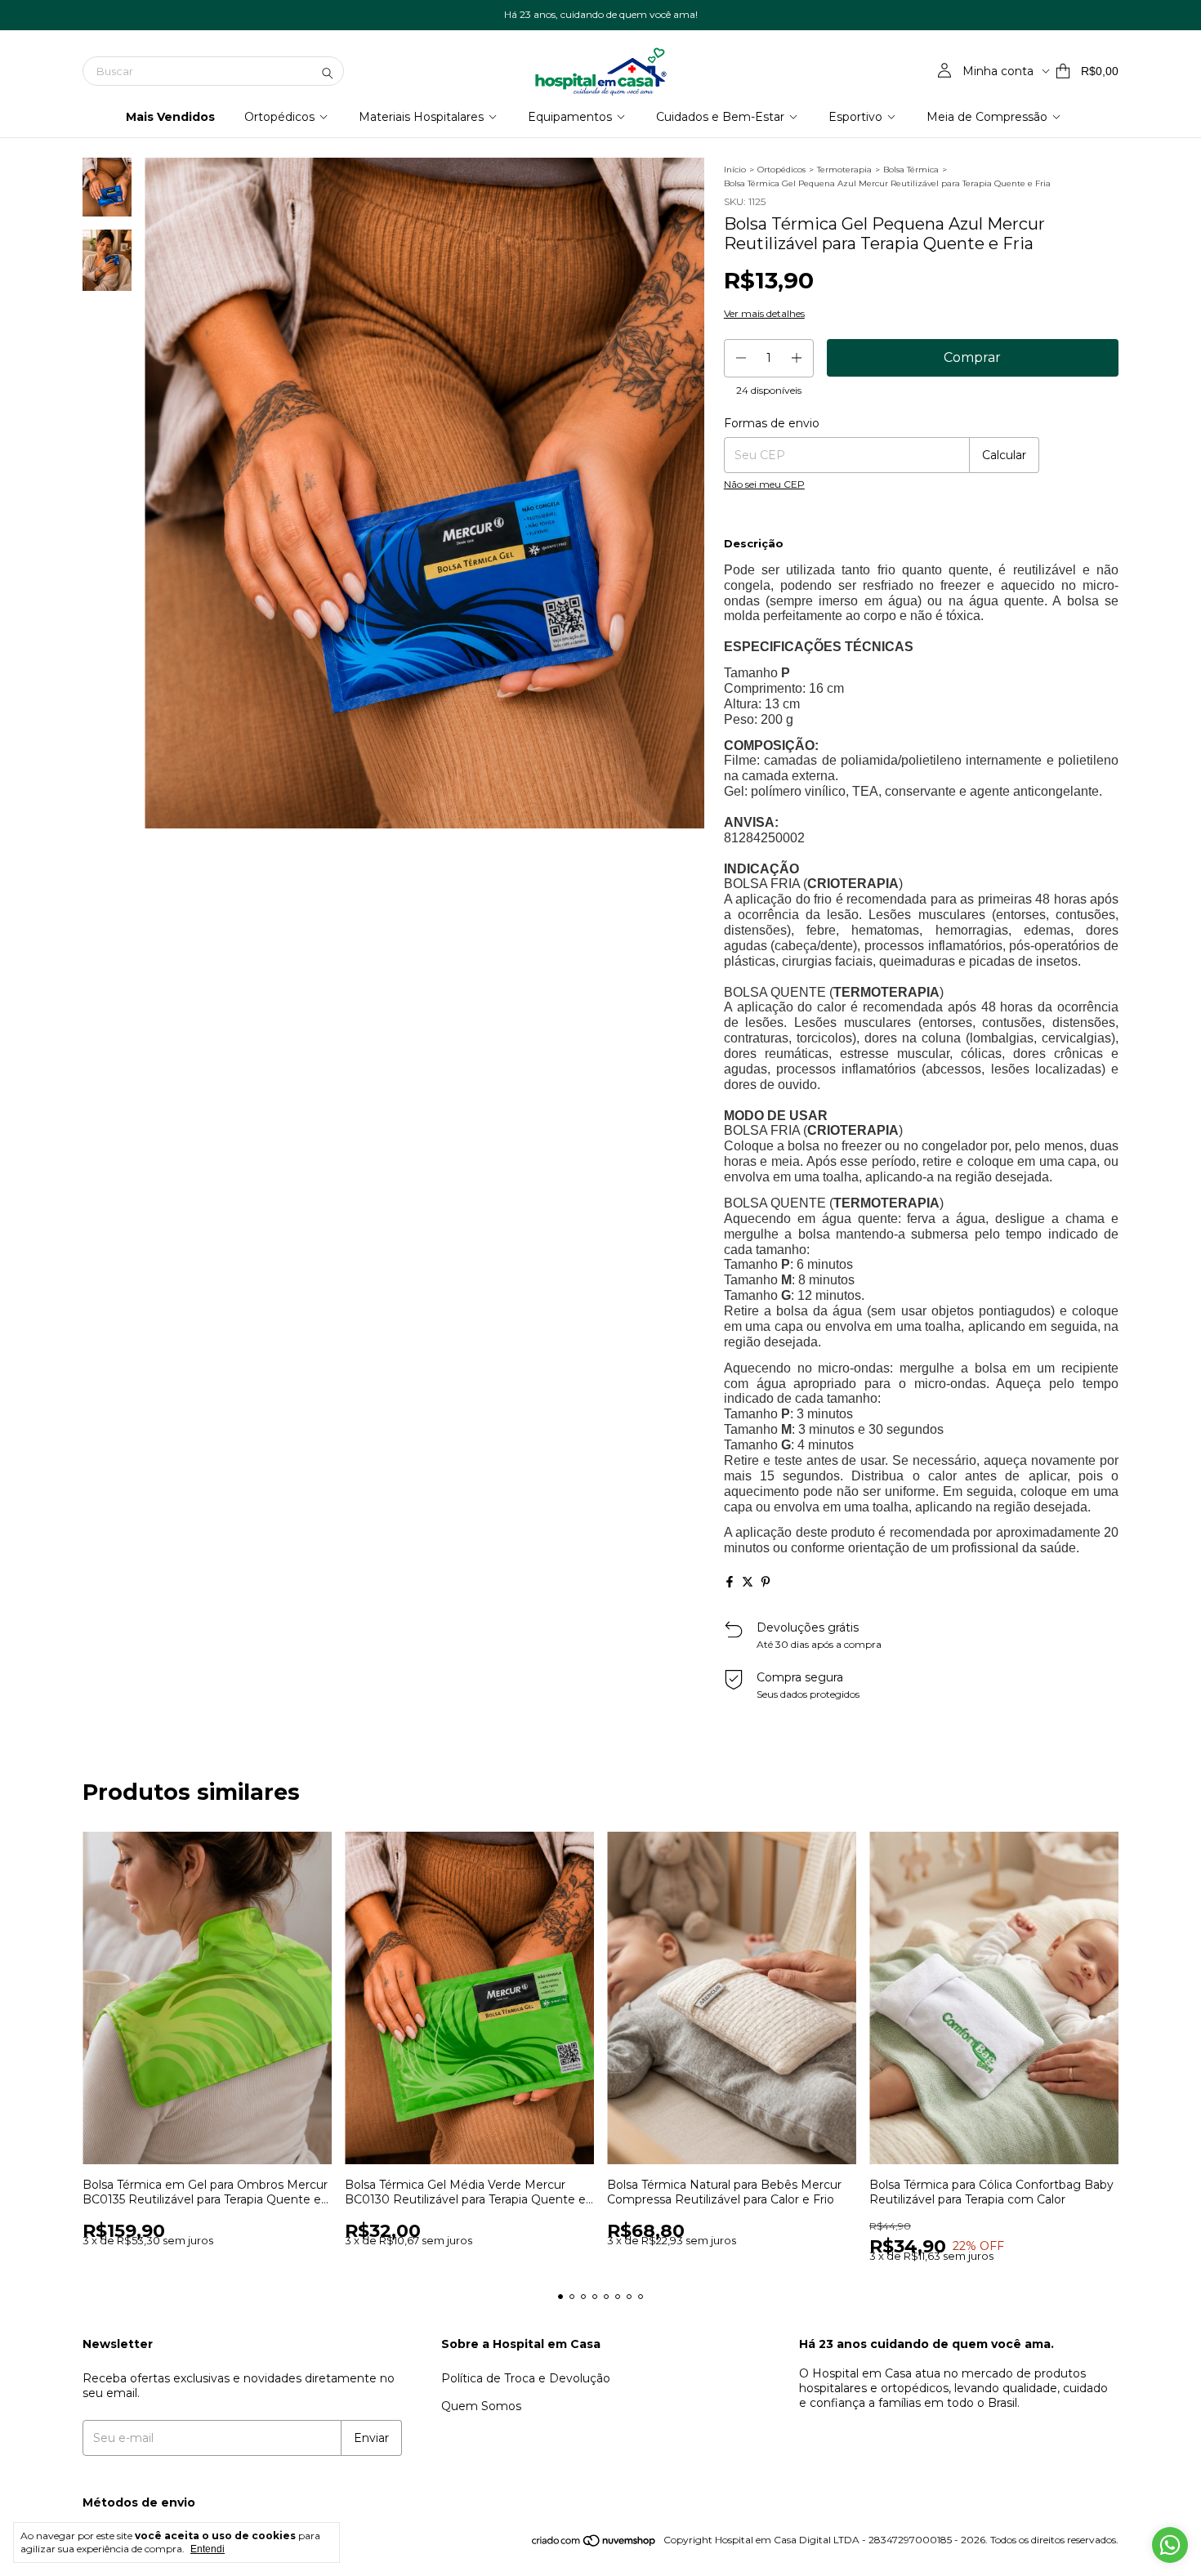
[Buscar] (328, 71)
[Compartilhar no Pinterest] (766, 1582)
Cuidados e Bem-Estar (720, 117)
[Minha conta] (944, 71)
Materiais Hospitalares (421, 117)
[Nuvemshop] (594, 2544)
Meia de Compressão (987, 117)
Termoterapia (844, 170)
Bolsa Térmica (911, 170)
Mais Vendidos (170, 117)
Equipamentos (570, 117)
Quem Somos (481, 2406)
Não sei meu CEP (764, 484)
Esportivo (855, 117)
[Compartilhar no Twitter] (748, 1582)
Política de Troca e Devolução (526, 2378)
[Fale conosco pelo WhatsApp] (1170, 2545)
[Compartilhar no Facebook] (730, 1582)
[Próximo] (117, 596)
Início (735, 170)
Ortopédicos (279, 117)
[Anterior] (97, 596)
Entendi (208, 2549)
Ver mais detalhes (764, 313)
